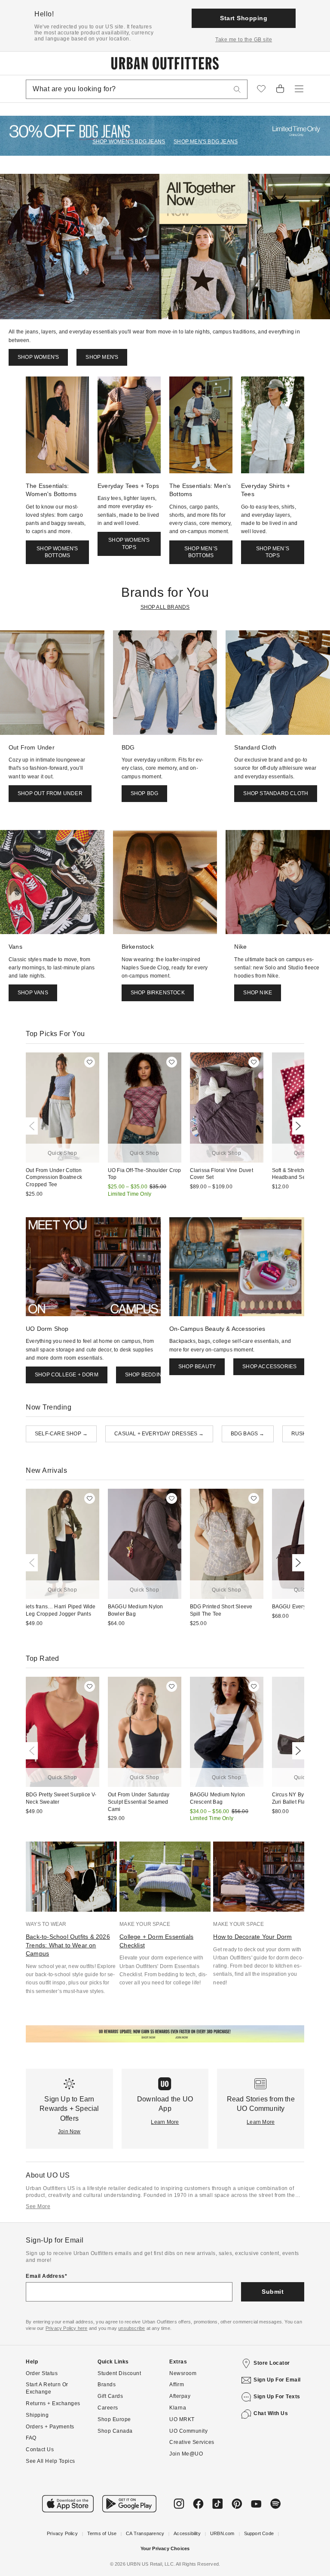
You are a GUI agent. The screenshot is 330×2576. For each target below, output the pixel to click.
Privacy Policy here (67, 2328)
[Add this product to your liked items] (90, 1062)
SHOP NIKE (258, 993)
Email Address (45, 2276)
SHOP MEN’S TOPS (273, 552)
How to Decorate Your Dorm (252, 1937)
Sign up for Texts (277, 2397)
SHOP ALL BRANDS (165, 607)
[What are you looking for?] (237, 89)
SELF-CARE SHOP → (61, 1434)
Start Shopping (244, 18)
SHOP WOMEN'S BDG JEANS (129, 142)
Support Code (259, 2533)
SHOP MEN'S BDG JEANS (206, 142)
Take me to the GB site (244, 40)
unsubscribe (131, 2328)
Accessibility (187, 2533)
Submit (273, 2292)
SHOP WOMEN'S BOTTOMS (57, 552)
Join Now (69, 2132)
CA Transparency (145, 2533)
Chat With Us (271, 2413)
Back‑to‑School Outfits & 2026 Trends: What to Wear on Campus (68, 1945)
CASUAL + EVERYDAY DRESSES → (159, 1434)
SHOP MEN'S (102, 357)
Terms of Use (102, 2533)
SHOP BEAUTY (197, 1367)
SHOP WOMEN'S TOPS (129, 544)
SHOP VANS (33, 993)
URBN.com (222, 2533)
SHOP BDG (145, 793)
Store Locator (272, 2363)
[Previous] (34, 1126)
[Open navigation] (299, 89)
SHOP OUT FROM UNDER (50, 793)
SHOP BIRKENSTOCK (158, 993)
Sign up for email (277, 2380)
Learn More (165, 2122)
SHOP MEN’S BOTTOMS (201, 552)
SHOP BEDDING (145, 1375)
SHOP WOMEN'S (38, 357)
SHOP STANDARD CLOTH (276, 793)
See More (38, 2206)
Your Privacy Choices (165, 2548)
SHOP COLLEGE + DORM (67, 1375)
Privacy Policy (62, 2533)
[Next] (296, 1126)
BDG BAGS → (248, 1434)
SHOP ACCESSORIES (269, 1367)
